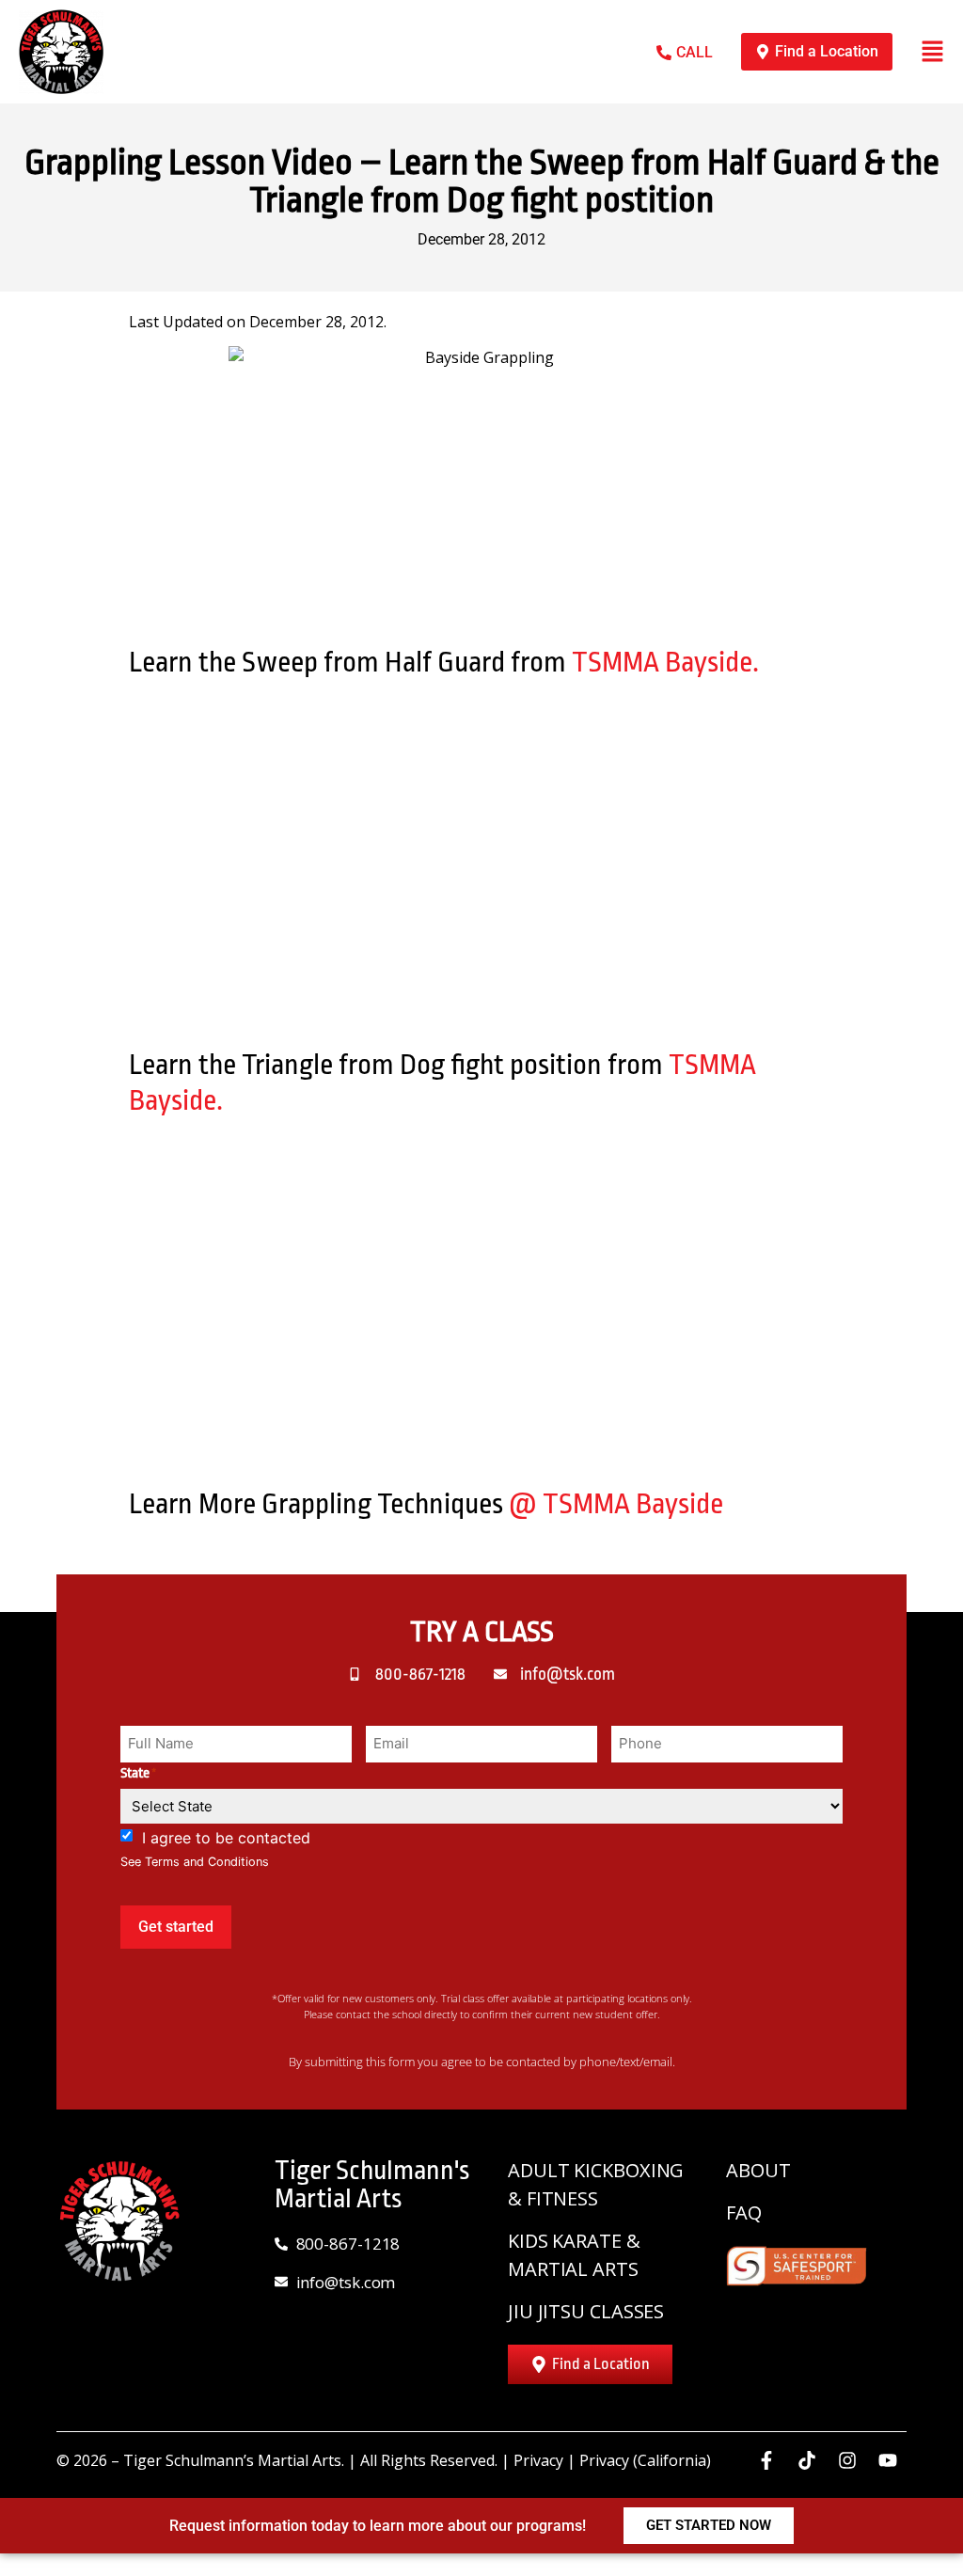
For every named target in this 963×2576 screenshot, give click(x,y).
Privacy (538, 2460)
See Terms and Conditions (195, 1862)
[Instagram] (847, 2460)
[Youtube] (888, 2460)
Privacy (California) (645, 2460)
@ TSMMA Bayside (616, 1504)
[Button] (932, 51)
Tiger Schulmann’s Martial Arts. (234, 2460)
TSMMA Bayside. (665, 662)
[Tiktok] (807, 2460)
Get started (176, 1927)
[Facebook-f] (766, 2460)
